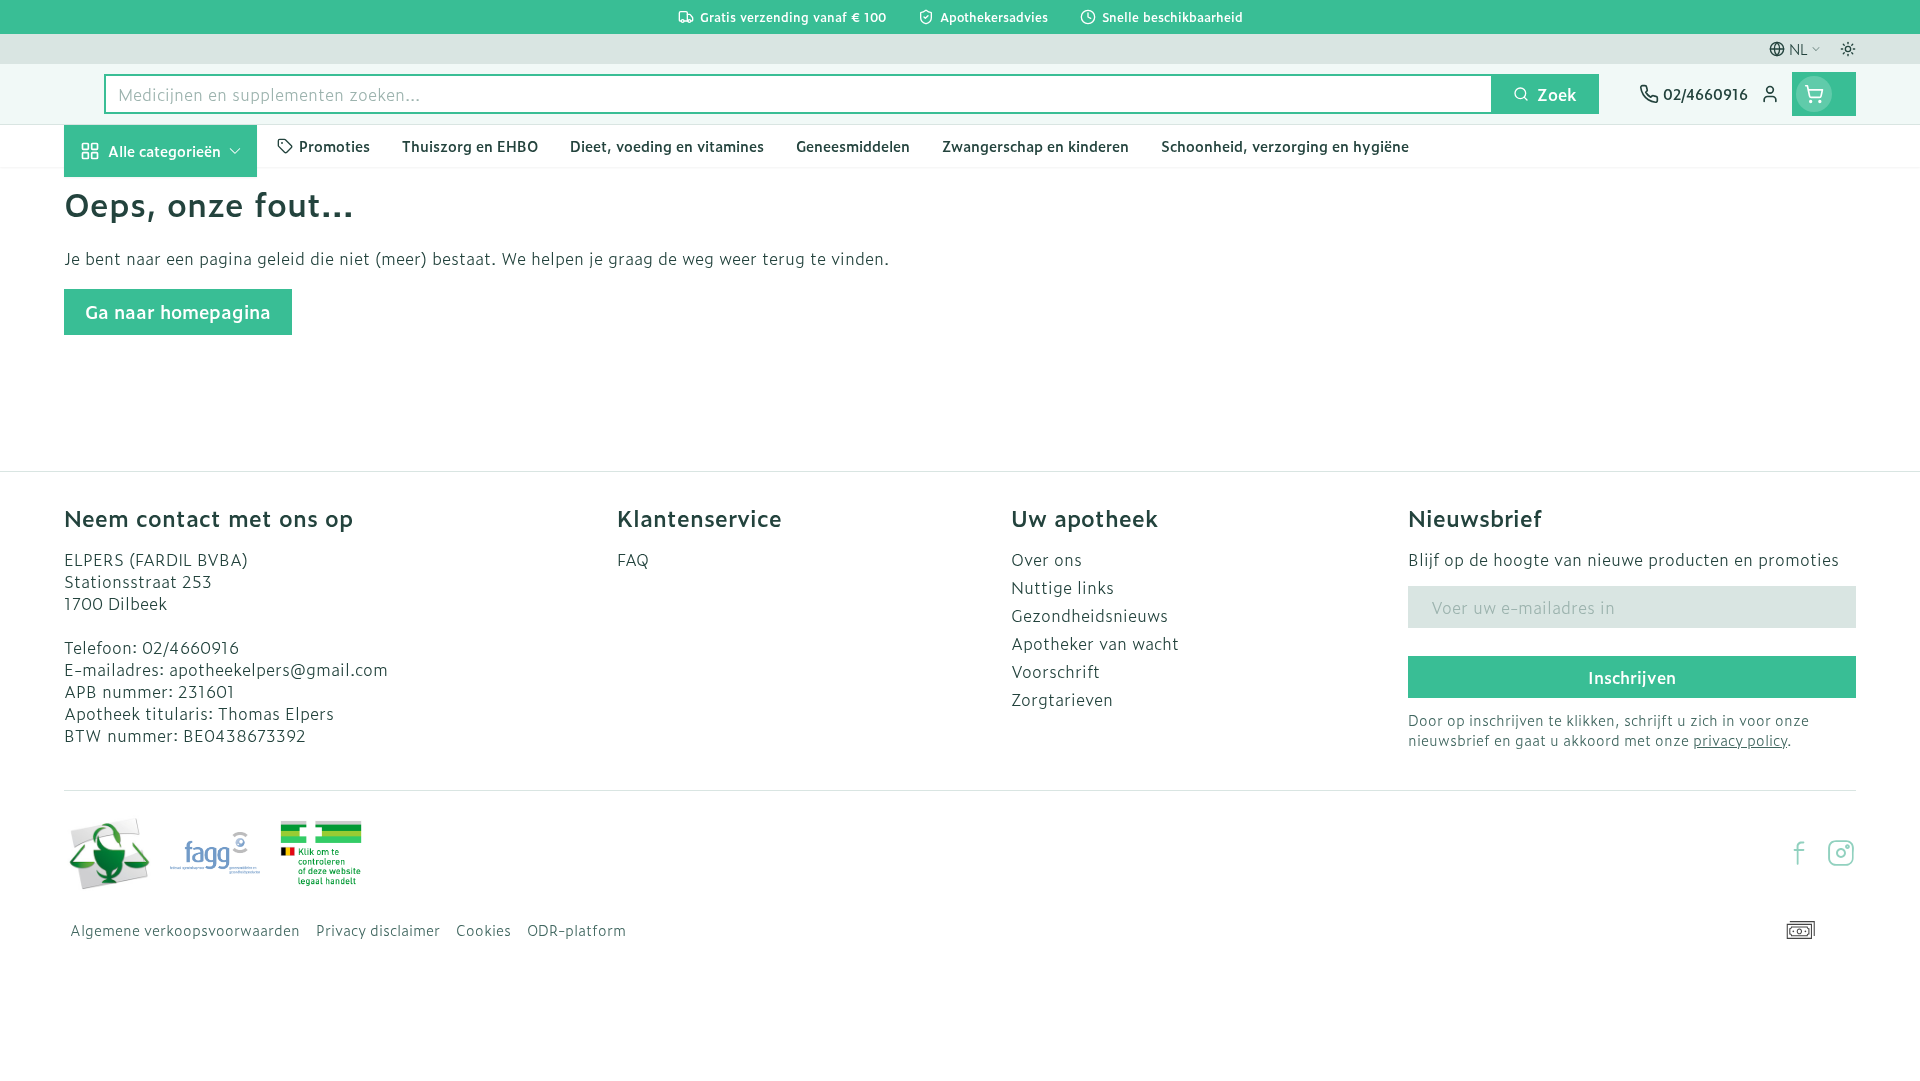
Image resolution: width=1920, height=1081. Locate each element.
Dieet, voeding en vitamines (192, 351)
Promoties (120, 197)
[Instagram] (1841, 853)
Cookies (483, 930)
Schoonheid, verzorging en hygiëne (192, 269)
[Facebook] (1799, 853)
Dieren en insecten (192, 653)
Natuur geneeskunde (192, 542)
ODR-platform (576, 930)
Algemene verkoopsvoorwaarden (185, 930)
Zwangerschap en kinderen (192, 423)
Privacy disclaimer (378, 930)
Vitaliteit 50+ (192, 486)
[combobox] (798, 94)
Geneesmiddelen (192, 709)
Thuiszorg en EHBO (192, 598)
